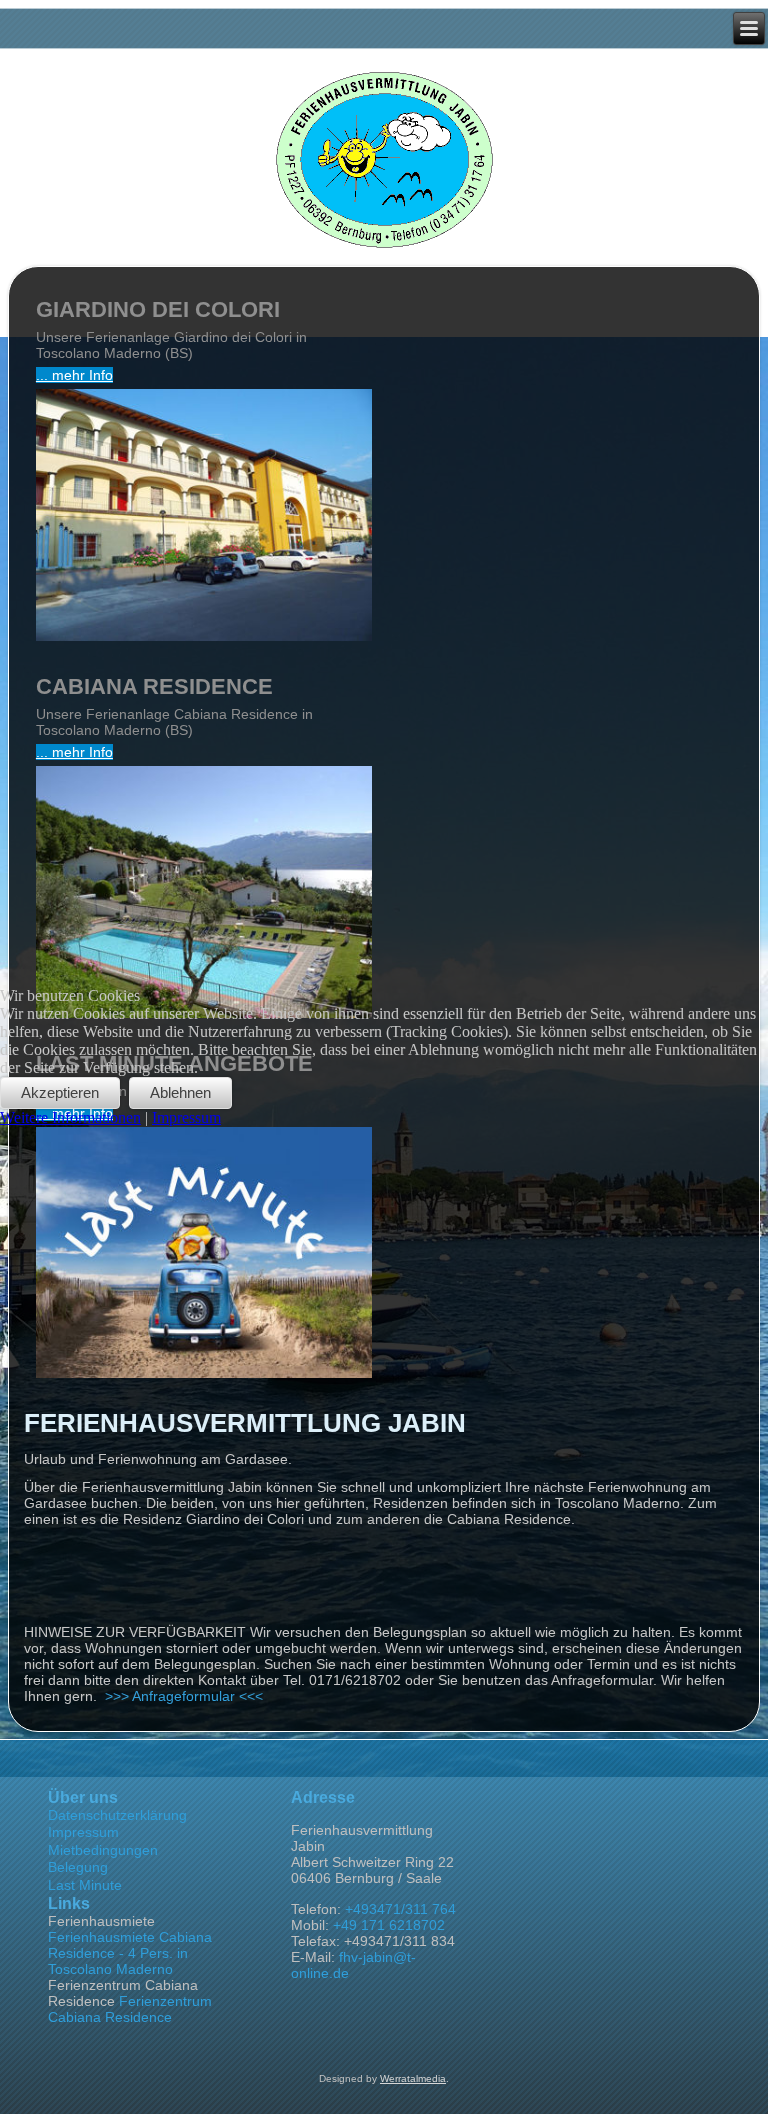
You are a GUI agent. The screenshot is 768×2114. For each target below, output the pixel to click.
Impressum (186, 1117)
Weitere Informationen (70, 1117)
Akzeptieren (60, 1092)
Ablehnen (180, 1092)
